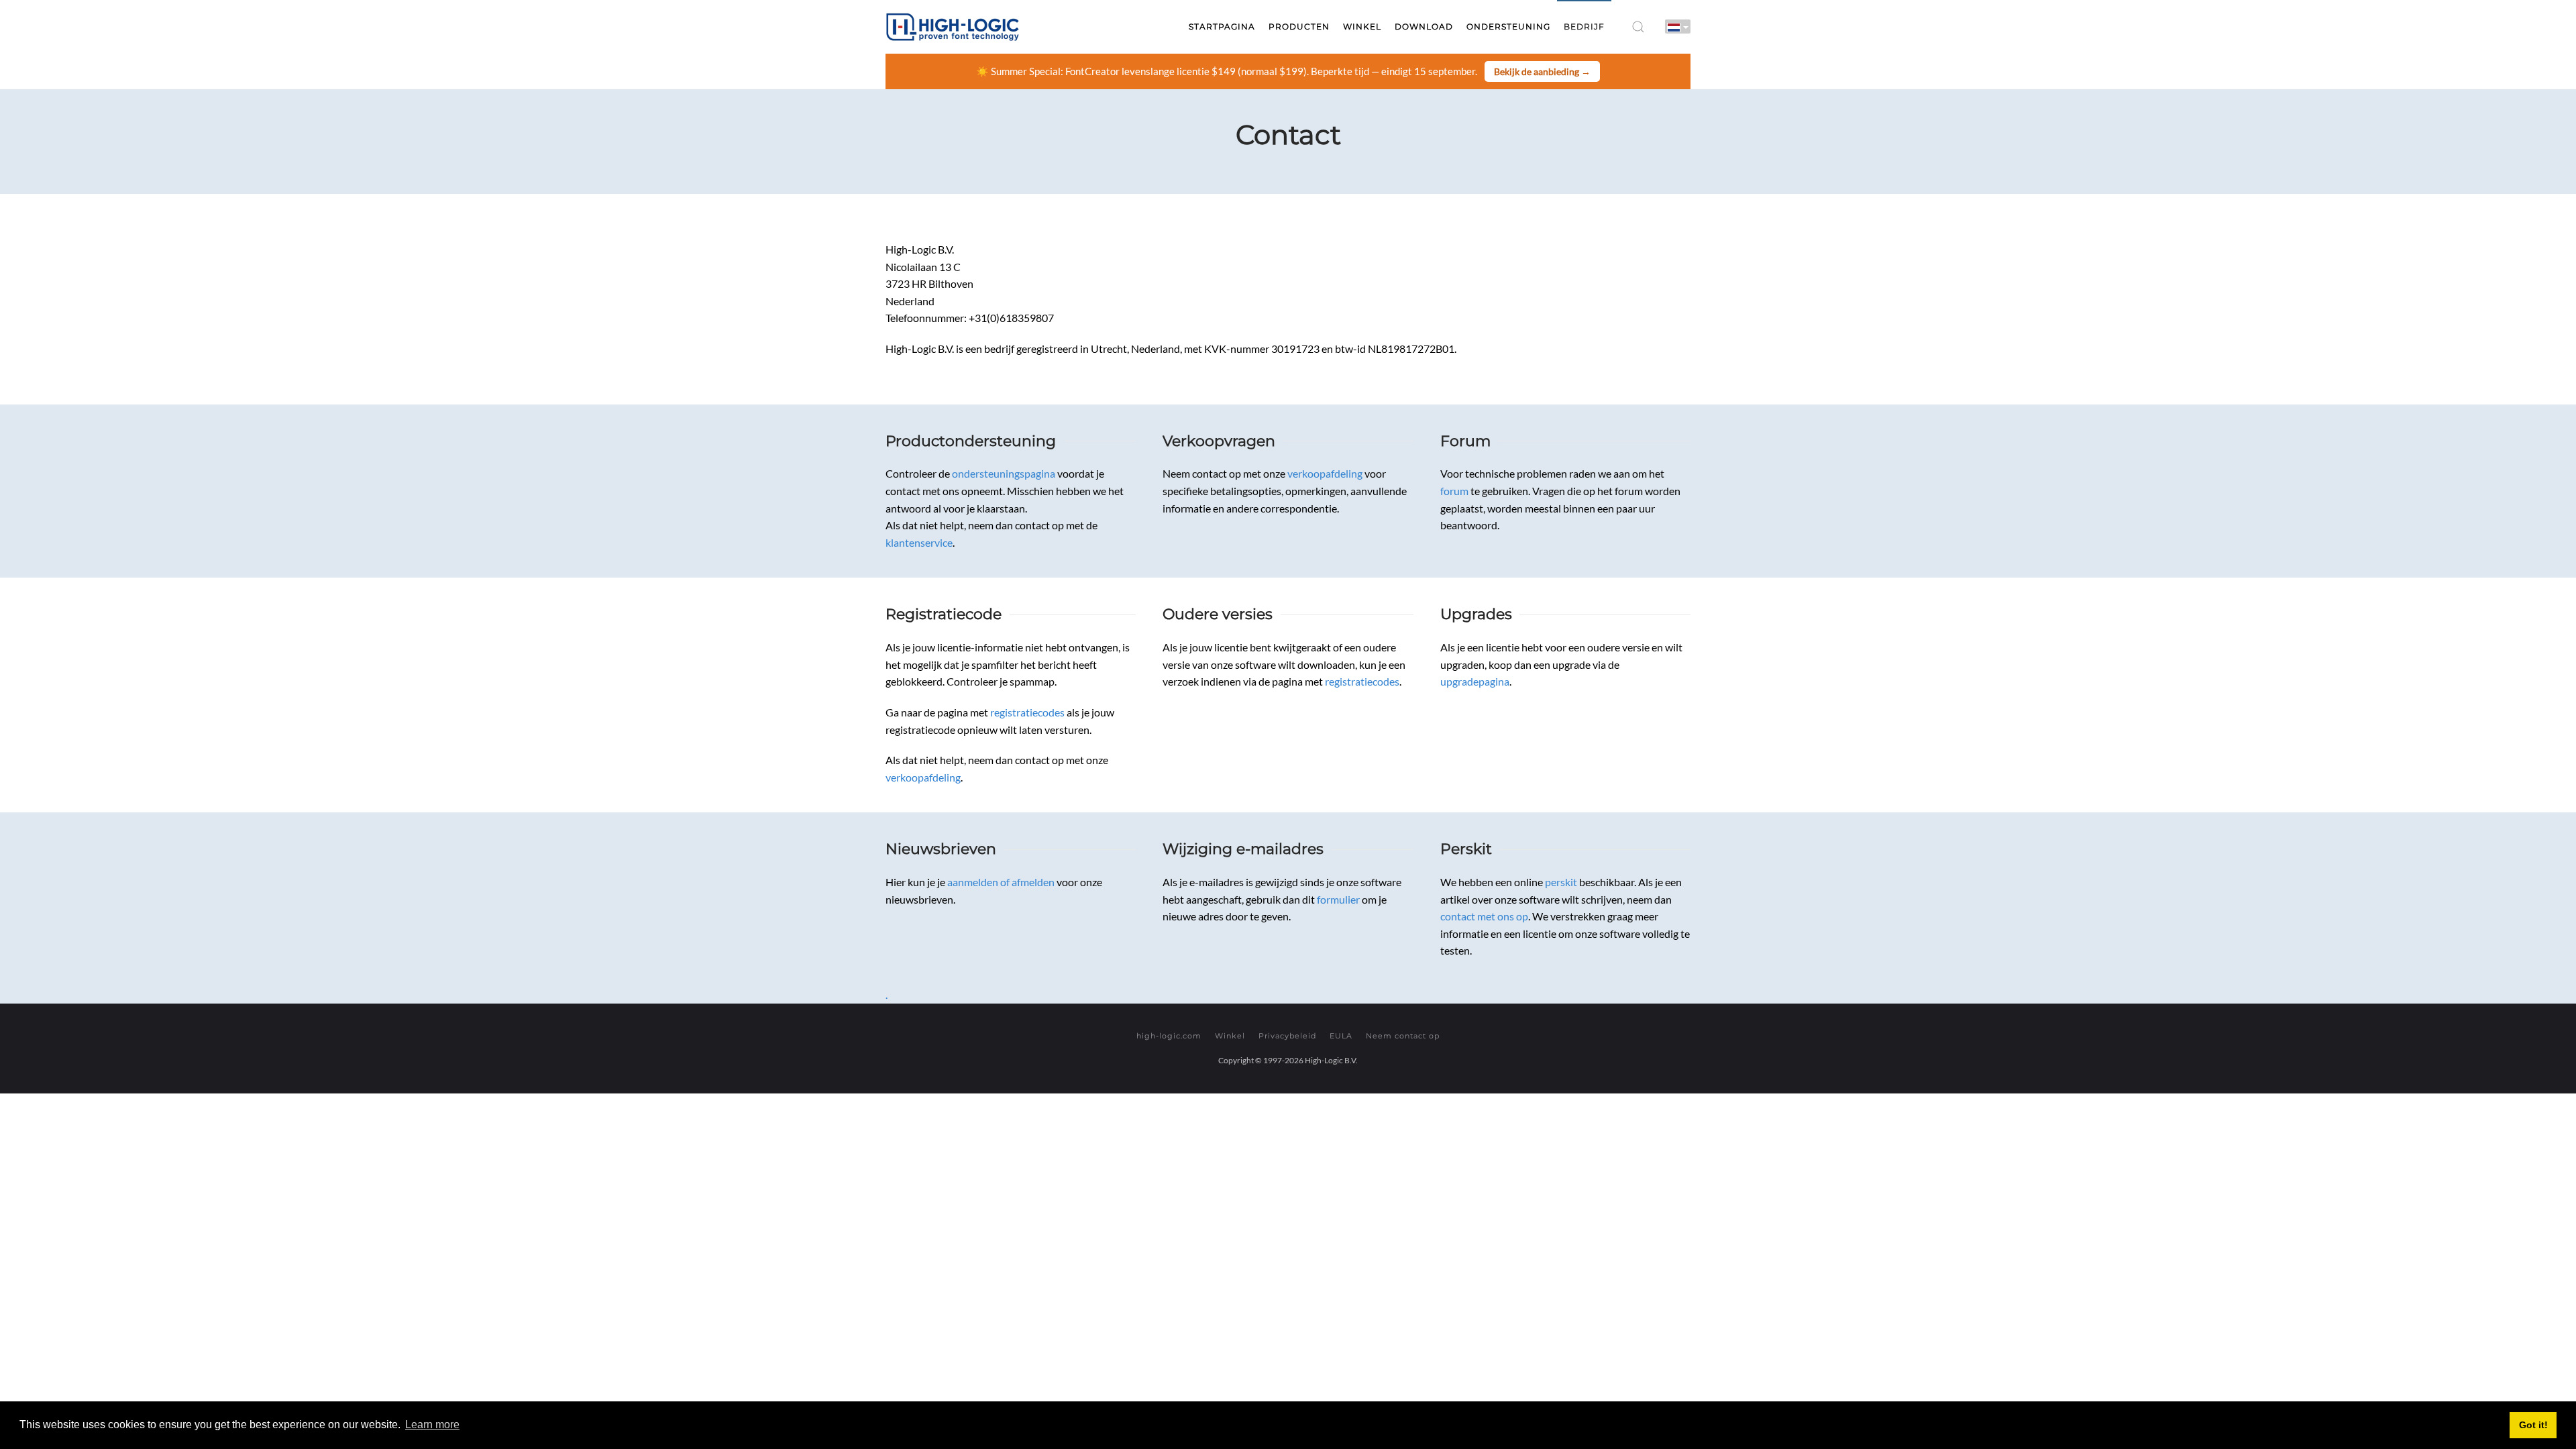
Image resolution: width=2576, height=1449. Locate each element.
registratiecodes (1027, 712)
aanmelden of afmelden (1001, 882)
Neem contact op (1403, 1036)
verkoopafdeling (1325, 473)
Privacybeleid (1287, 1036)
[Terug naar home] (953, 27)
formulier (1338, 899)
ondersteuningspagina (1004, 473)
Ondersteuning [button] (1508, 26)
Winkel (1230, 1036)
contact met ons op (1484, 916)
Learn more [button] (432, 1425)
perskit (1561, 882)
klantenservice (919, 542)
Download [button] (1424, 26)
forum (1454, 491)
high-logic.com (1169, 1036)
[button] (1638, 27)
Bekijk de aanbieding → (1542, 71)
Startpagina (1222, 26)
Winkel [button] (1362, 26)
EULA (1341, 1036)
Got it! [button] (2533, 1425)
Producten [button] (1299, 26)
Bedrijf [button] (1584, 26)
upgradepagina (1475, 681)
